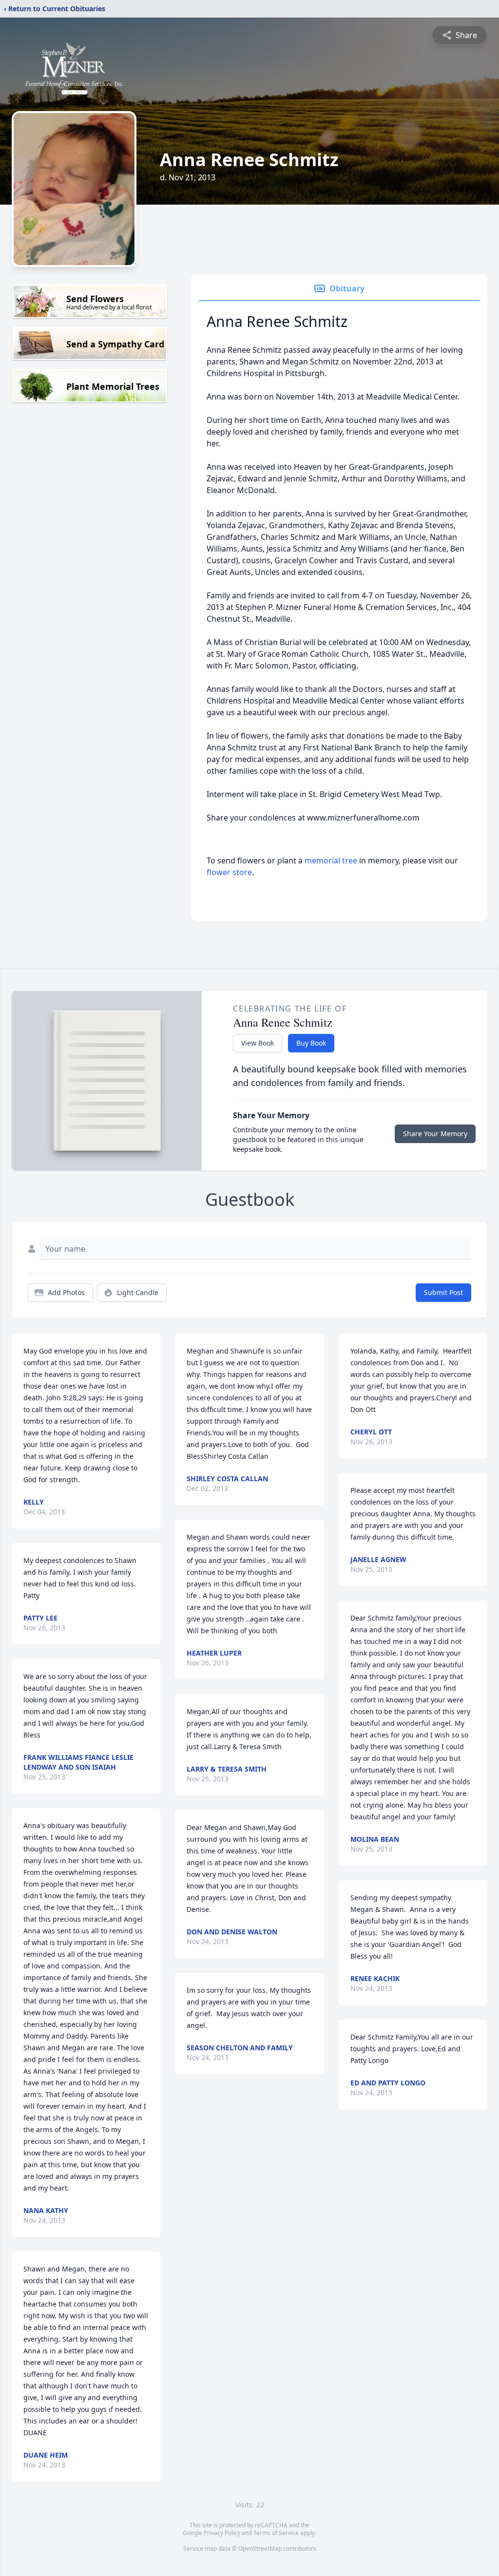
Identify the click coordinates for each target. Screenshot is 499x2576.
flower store (229, 872)
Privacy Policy (222, 2533)
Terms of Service (276, 2533)
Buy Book (311, 1043)
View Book (258, 1043)
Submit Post (443, 1292)
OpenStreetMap (260, 2548)
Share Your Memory (435, 1134)
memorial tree (331, 860)
